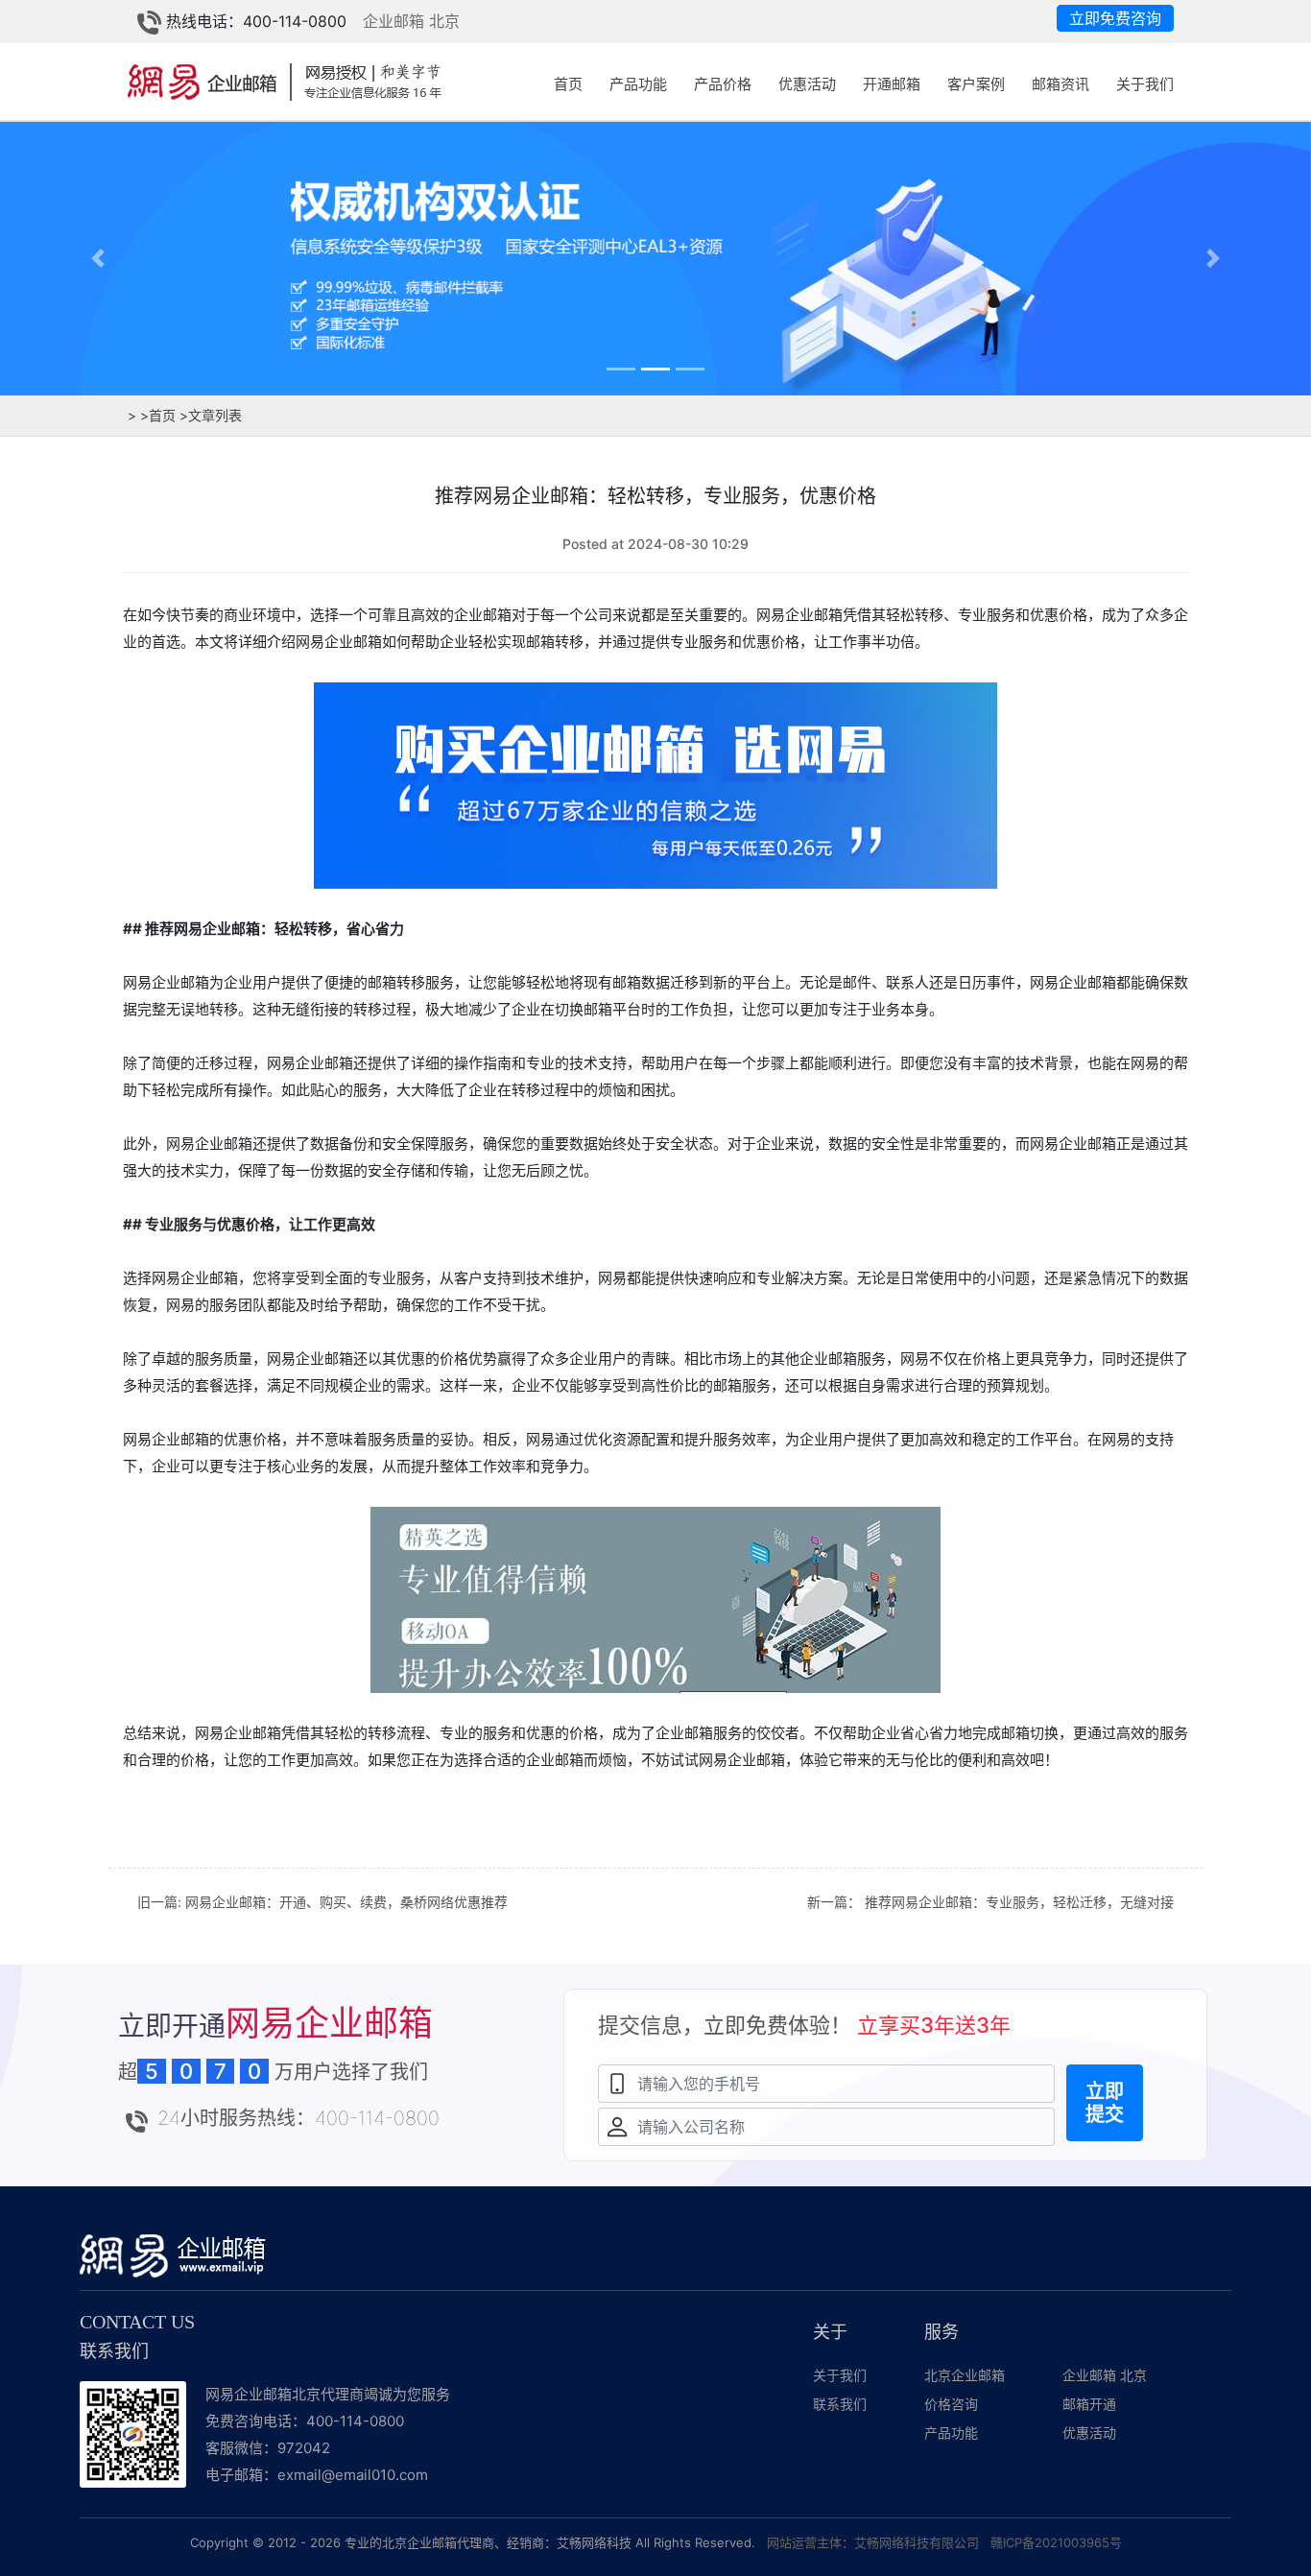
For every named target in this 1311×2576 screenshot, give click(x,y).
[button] (98, 258)
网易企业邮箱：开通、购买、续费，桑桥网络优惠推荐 (346, 1902)
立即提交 (1105, 2103)
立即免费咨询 (1115, 18)
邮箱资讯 (1061, 84)
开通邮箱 (892, 84)
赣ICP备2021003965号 (1056, 2542)
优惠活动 (807, 84)
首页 (568, 84)
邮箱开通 (1089, 2404)
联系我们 (840, 2404)
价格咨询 (951, 2404)
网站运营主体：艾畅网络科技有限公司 (873, 2542)
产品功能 (638, 84)
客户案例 (976, 84)
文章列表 (211, 415)
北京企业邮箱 (965, 2375)
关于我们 (1145, 84)
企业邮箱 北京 (411, 21)
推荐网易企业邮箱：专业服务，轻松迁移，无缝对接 (1019, 1902)
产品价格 (723, 84)
